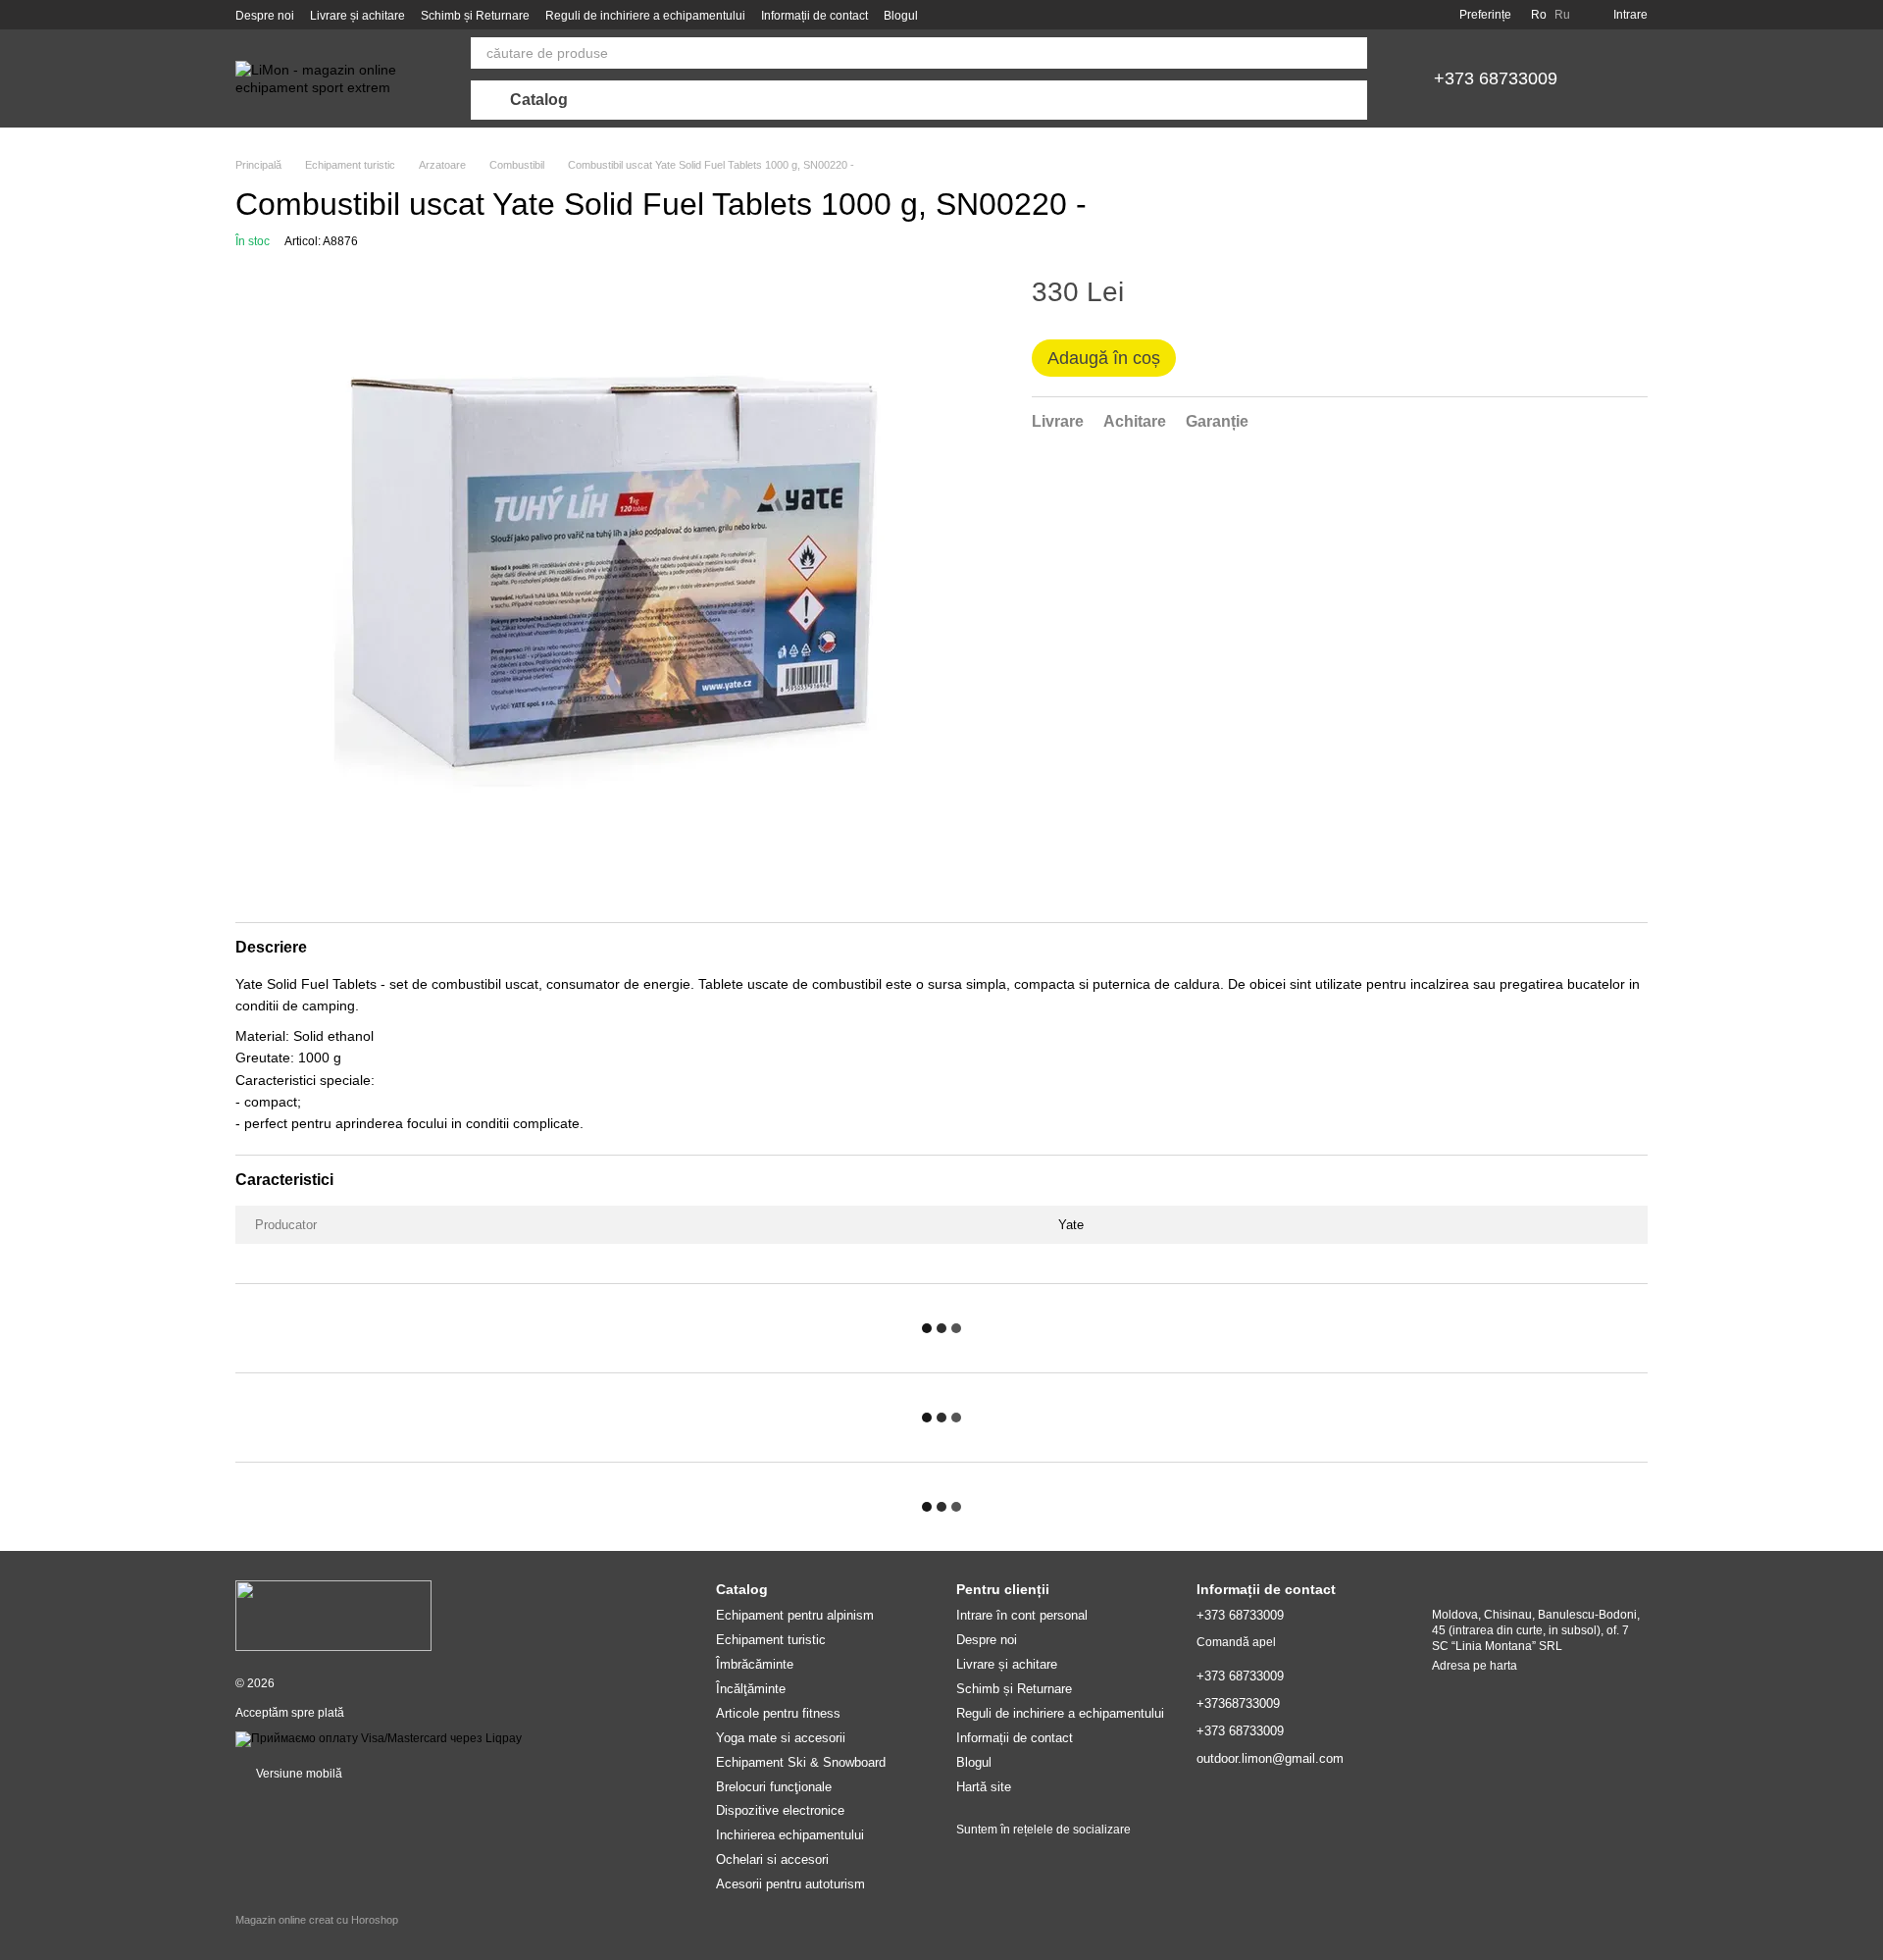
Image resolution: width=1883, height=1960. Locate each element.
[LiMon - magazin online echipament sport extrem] (333, 1615)
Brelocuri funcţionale (774, 1787)
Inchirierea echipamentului (790, 1835)
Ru (1562, 15)
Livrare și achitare (357, 16)
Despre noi (265, 16)
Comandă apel (1236, 1642)
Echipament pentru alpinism (795, 1615)
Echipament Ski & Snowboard (801, 1762)
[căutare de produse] (1351, 53)
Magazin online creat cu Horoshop (317, 1920)
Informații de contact (814, 16)
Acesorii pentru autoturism (790, 1884)
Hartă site (984, 1787)
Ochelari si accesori (772, 1859)
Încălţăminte (751, 1689)
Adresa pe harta (1475, 1666)
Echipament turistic (771, 1640)
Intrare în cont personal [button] (1022, 1615)
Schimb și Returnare (475, 16)
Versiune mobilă (298, 1774)
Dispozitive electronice (780, 1810)
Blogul (901, 16)
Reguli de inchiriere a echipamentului (645, 16)
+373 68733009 (1496, 78)
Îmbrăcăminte (755, 1664)
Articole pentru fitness (778, 1713)
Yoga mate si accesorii (781, 1738)
